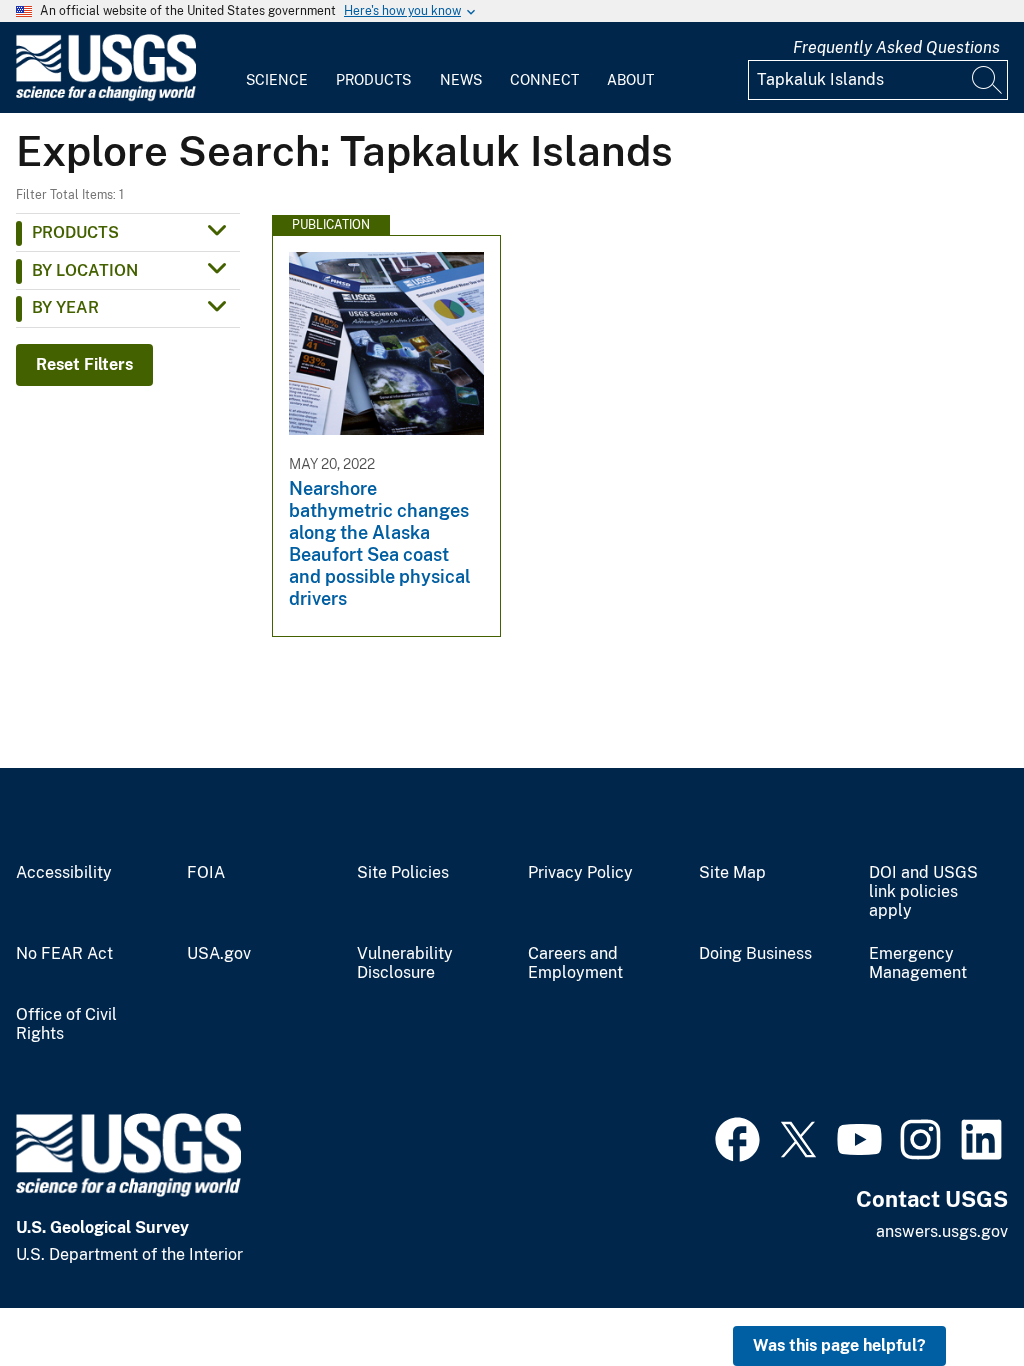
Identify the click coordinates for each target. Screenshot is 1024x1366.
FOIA (206, 873)
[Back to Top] (951, 1293)
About (630, 80)
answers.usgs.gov (942, 1231)
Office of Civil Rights (66, 1024)
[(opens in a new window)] (737, 1137)
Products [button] (75, 232)
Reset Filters (84, 364)
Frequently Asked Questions (896, 47)
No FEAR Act (64, 954)
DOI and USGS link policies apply (923, 892)
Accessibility (64, 873)
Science (277, 80)
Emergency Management (918, 963)
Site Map (732, 873)
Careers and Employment (575, 963)
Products (373, 80)
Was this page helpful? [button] (839, 1345)
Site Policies (403, 873)
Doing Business (755, 954)
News (461, 80)
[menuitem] (277, 68)
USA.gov (219, 954)
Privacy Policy (580, 873)
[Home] (106, 96)
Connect (544, 80)
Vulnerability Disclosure (405, 963)
